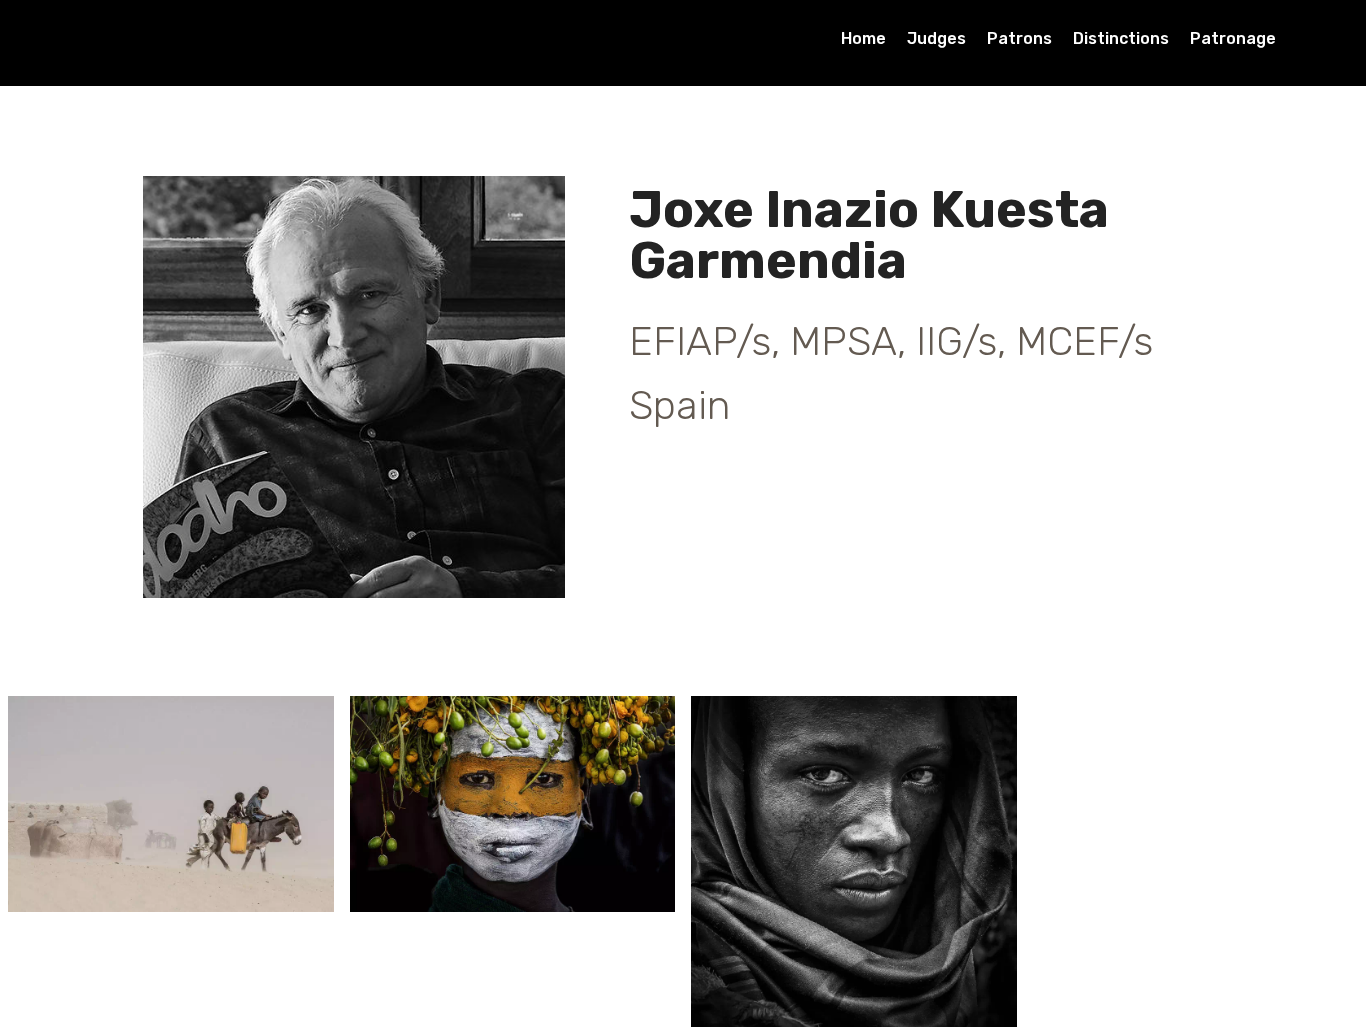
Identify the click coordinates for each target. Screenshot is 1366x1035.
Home (863, 38)
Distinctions (1121, 38)
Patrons (1019, 38)
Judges (936, 38)
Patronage (1233, 38)
